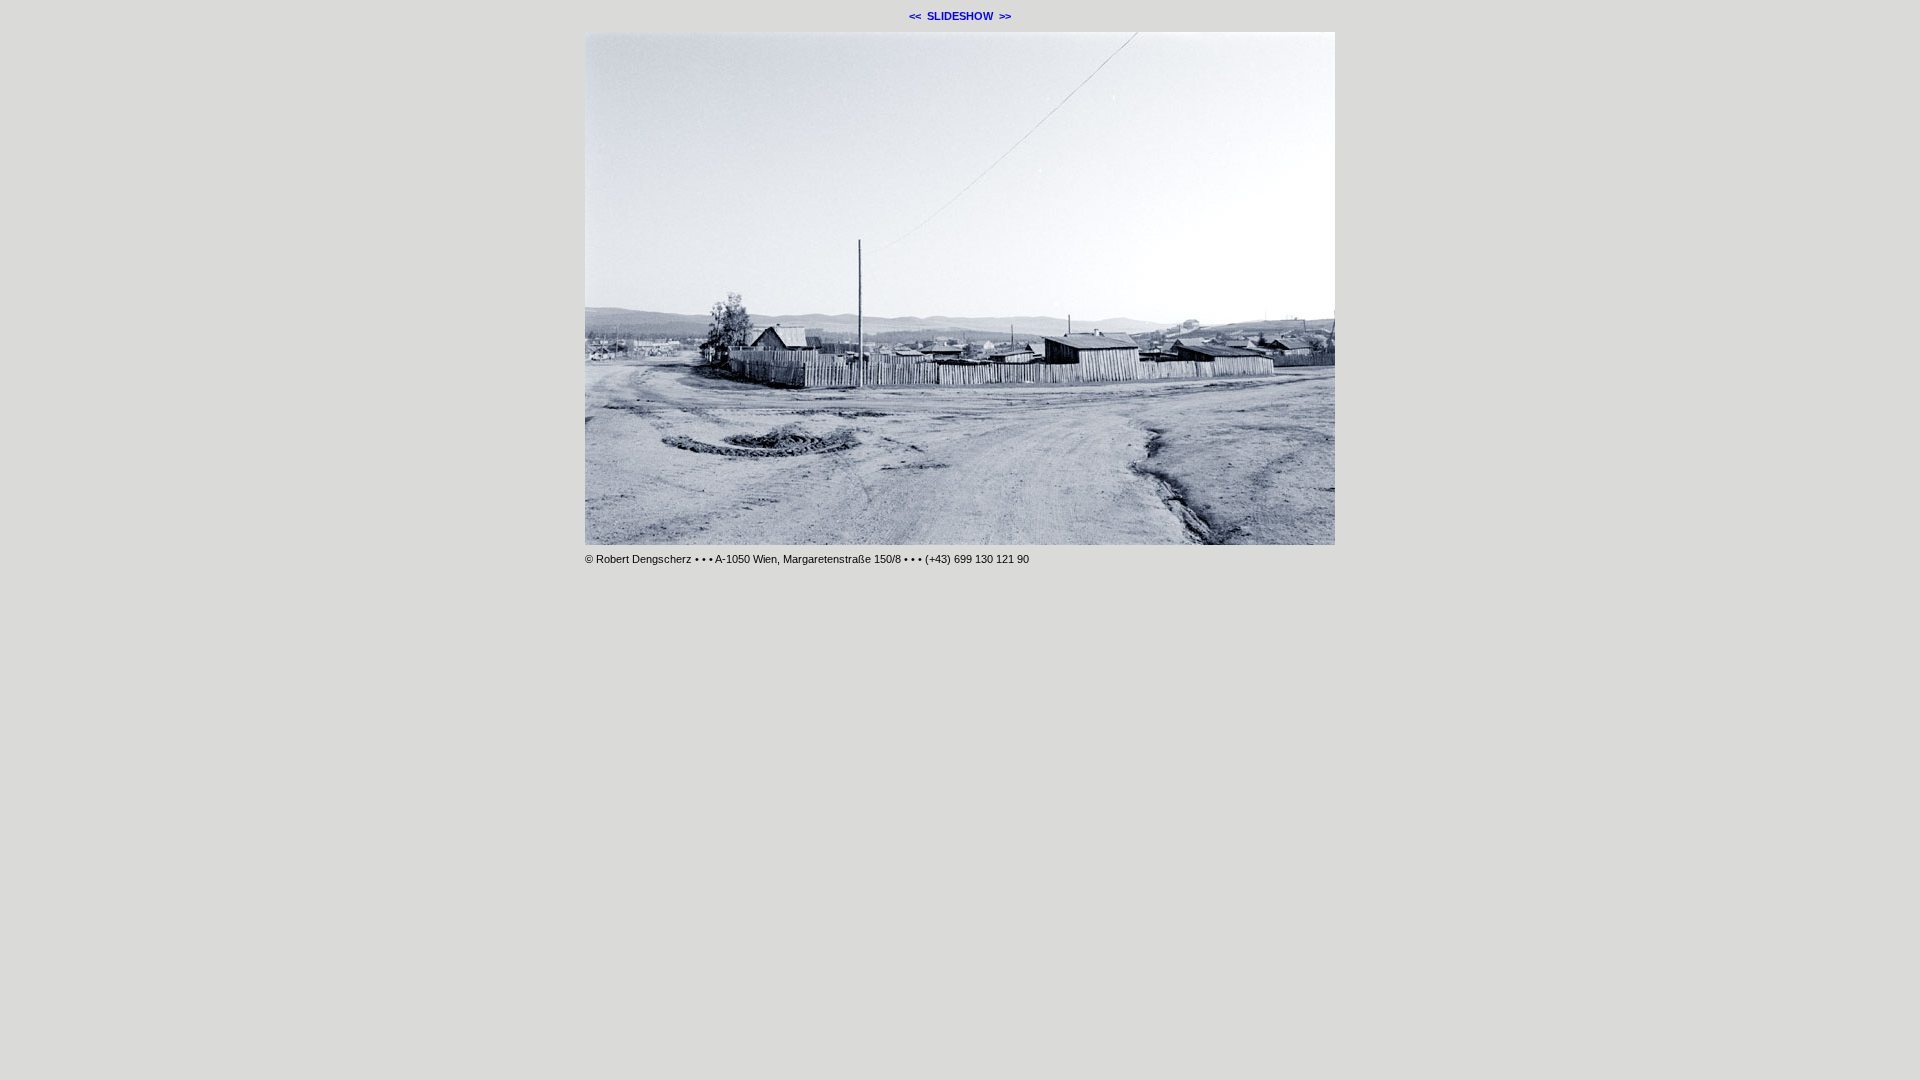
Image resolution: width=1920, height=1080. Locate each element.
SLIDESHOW (960, 16)
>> (1005, 16)
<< (915, 16)
